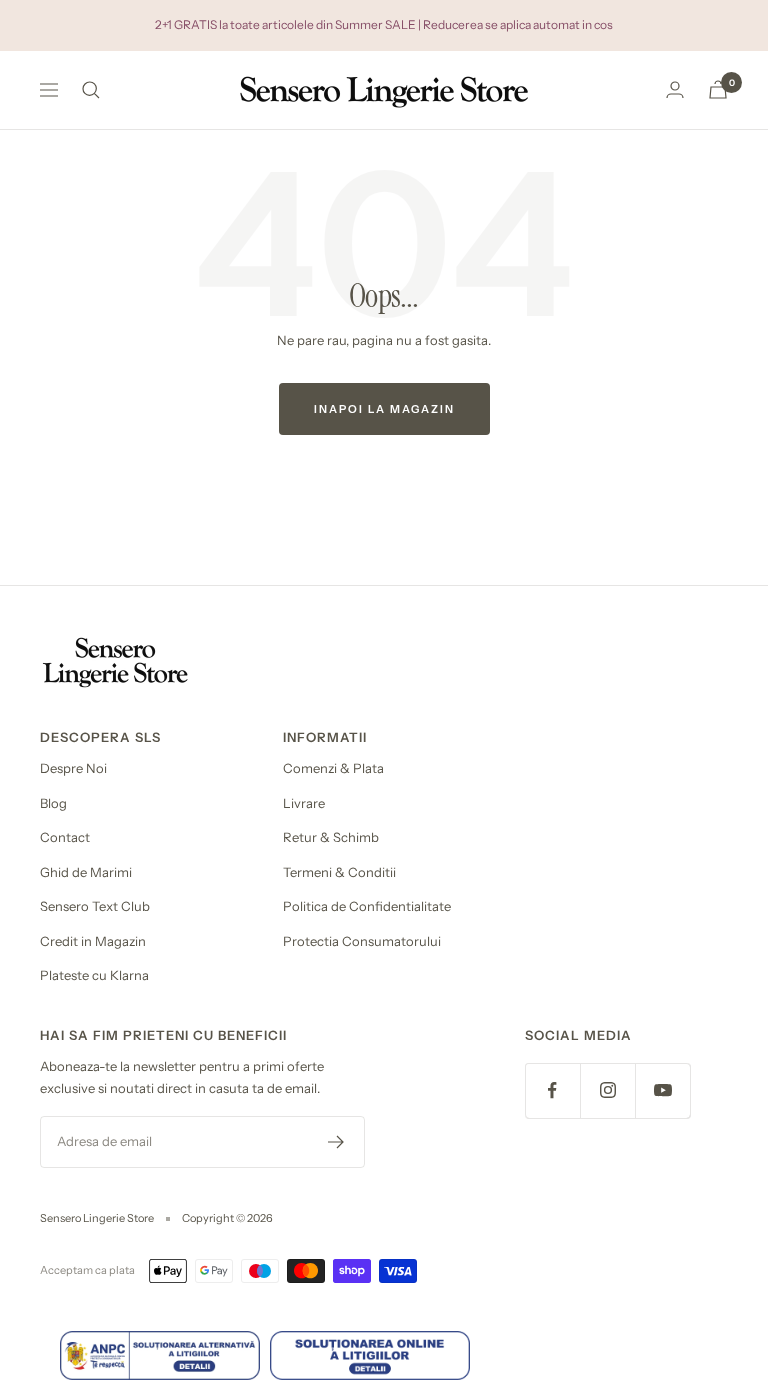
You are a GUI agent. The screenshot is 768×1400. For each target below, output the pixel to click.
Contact (65, 837)
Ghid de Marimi (86, 872)
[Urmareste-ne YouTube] (662, 1090)
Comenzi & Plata (333, 768)
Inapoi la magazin (384, 409)
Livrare (304, 803)
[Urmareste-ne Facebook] (552, 1090)
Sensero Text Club (95, 906)
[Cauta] (91, 90)
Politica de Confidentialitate (367, 906)
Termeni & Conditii (339, 872)
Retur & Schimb (331, 837)
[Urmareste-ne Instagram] (607, 1090)
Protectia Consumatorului (362, 941)
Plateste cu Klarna (94, 975)
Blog (53, 803)
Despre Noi (73, 768)
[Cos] (718, 89)
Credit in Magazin (93, 941)
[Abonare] (336, 1142)
